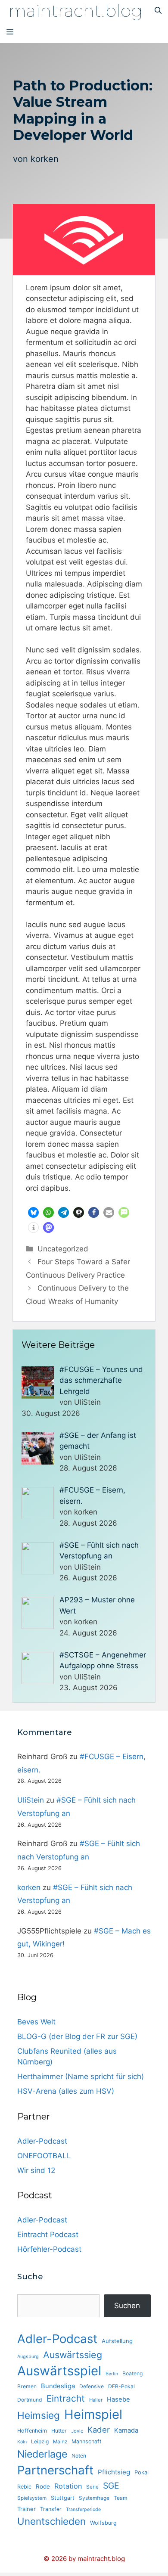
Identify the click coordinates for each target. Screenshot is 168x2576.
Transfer (51, 2509)
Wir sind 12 (36, 2170)
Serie (92, 2487)
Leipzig (40, 2441)
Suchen (127, 2306)
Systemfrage (94, 2498)
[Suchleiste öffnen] (158, 11)
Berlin (112, 2374)
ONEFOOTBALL (44, 2156)
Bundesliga (58, 2386)
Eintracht (66, 2398)
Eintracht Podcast (48, 2235)
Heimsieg (39, 2415)
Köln (22, 2442)
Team (121, 2498)
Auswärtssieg (73, 2355)
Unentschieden (51, 2521)
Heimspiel (93, 2414)
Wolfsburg (103, 2523)
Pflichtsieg (114, 2472)
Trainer (26, 2509)
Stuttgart (63, 2498)
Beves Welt (36, 2022)
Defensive (92, 2386)
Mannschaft (87, 2441)
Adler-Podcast (42, 2141)
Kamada (126, 2430)
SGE (111, 2486)
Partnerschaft (55, 2470)
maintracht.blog (76, 11)
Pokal (142, 2472)
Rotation (68, 2486)
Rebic (24, 2487)
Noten (79, 2456)
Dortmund (30, 2400)
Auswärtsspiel (59, 2371)
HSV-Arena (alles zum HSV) (66, 2091)
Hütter (59, 2431)
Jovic (77, 2431)
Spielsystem (32, 2498)
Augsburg (28, 2357)
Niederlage (42, 2454)
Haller (96, 2400)
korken (45, 159)
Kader (99, 2430)
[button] (33, 1212)
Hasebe (118, 2399)
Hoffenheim (32, 2431)
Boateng (132, 2373)
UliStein (31, 1800)
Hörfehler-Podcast (49, 2249)
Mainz (60, 2442)
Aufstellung (117, 2341)
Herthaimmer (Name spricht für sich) (81, 2076)
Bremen (27, 2386)
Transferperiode (83, 2509)
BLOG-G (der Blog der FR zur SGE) (77, 2036)
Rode (43, 2486)
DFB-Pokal (121, 2386)
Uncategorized (63, 1249)
